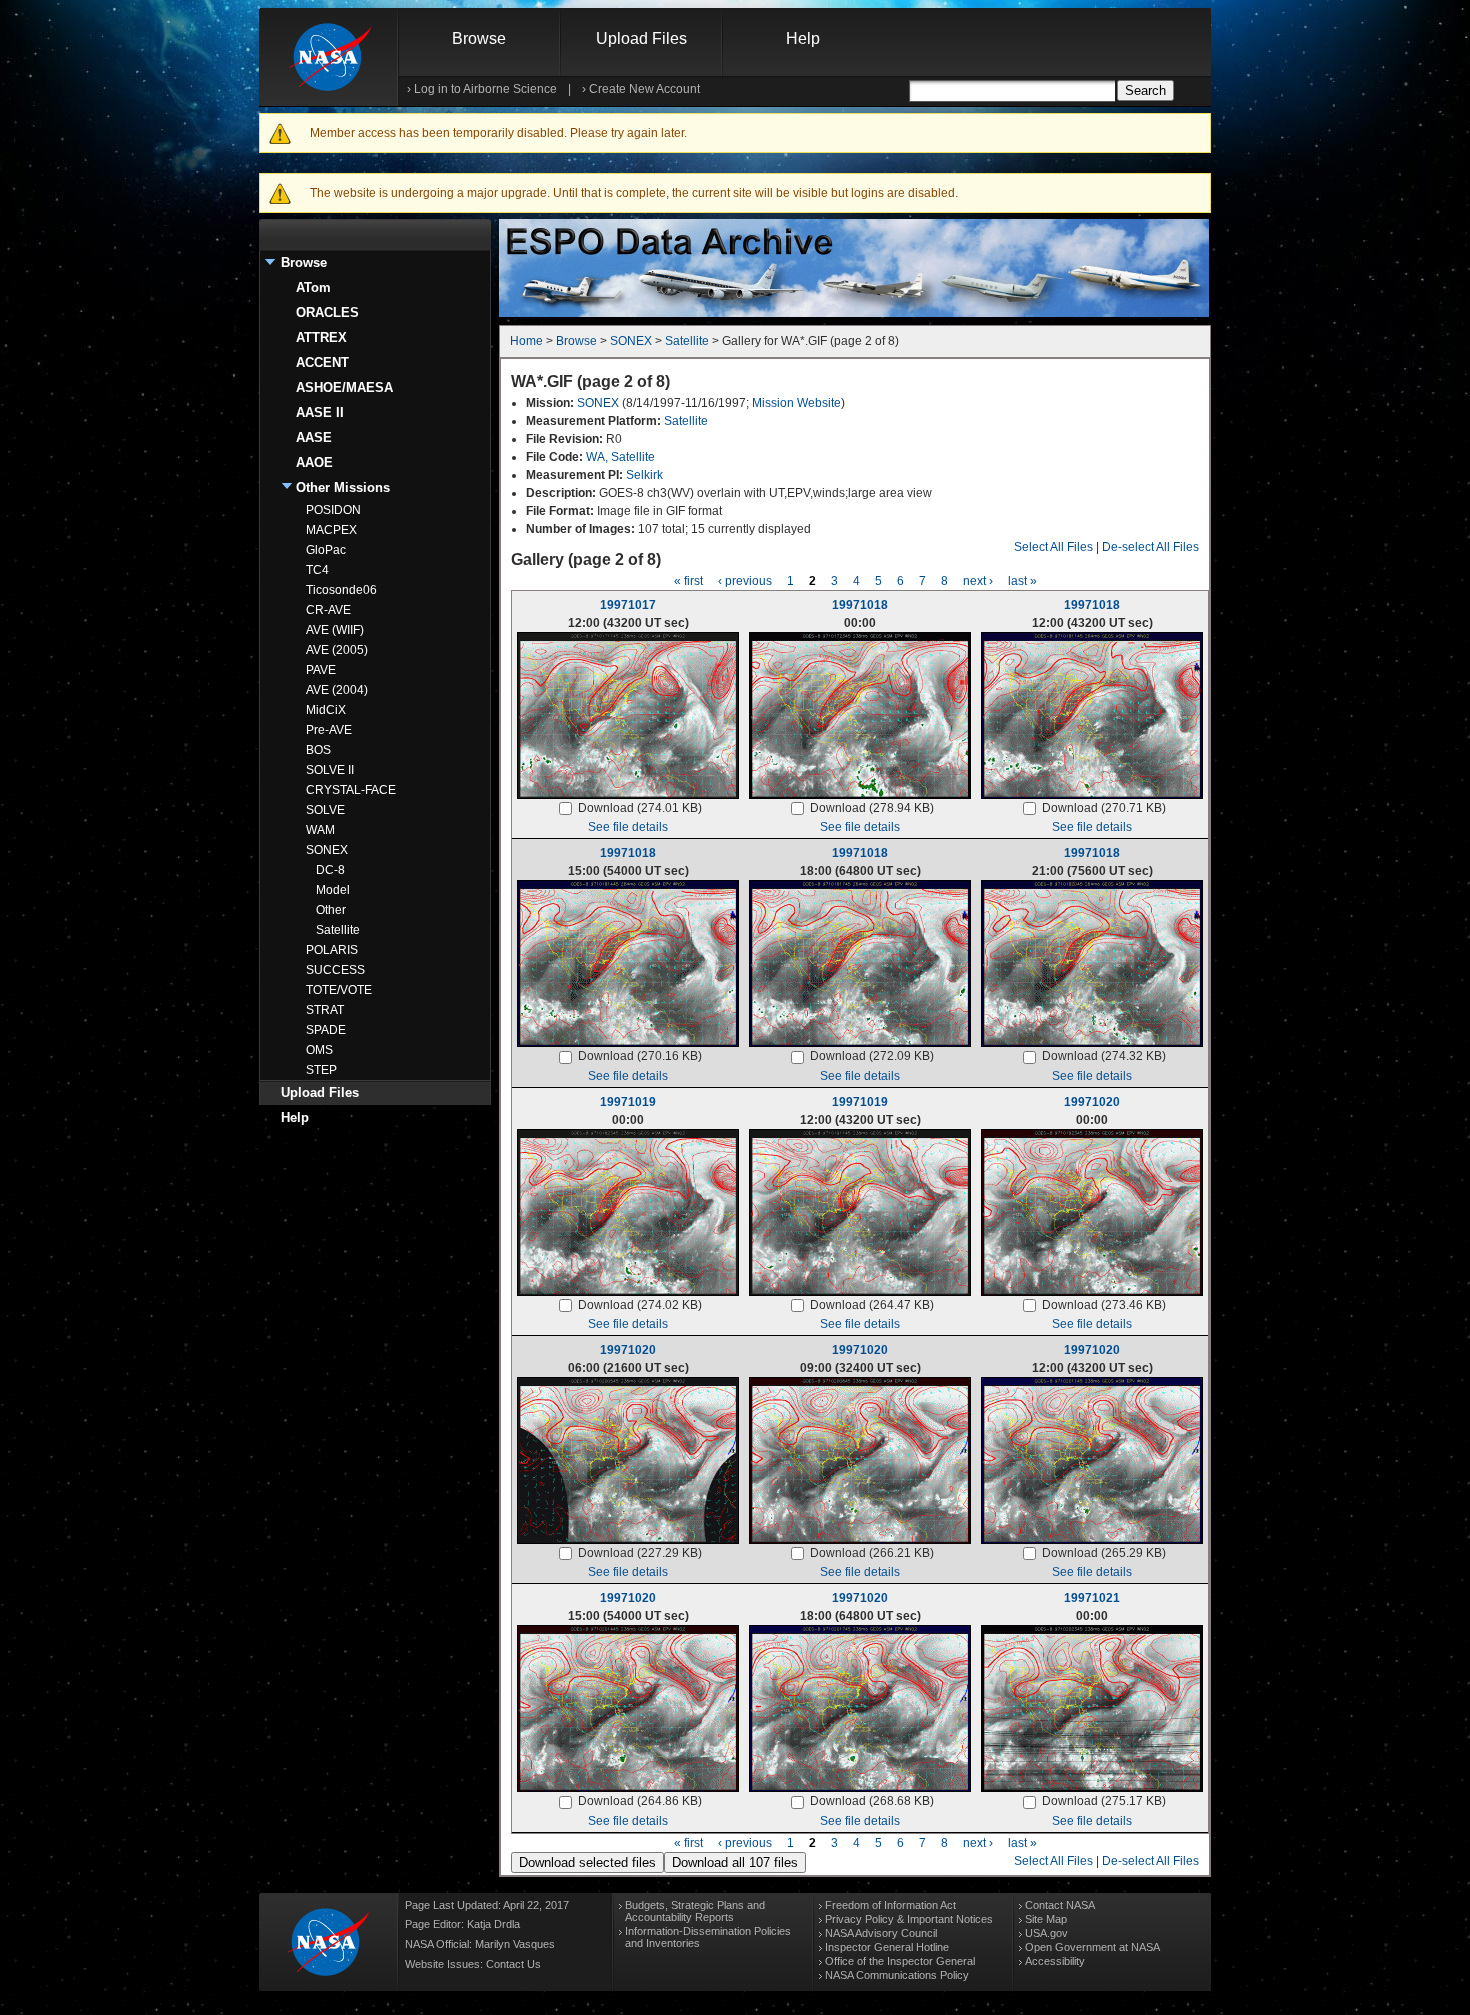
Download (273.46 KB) (1104, 1305)
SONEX (327, 850)
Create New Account (644, 89)
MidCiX (326, 710)
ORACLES (327, 312)
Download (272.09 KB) (872, 1056)
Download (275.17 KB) (1104, 1801)
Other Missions (343, 487)
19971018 (860, 605)
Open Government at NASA (1092, 1947)
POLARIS (332, 950)
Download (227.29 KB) (640, 1553)
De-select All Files (1150, 547)
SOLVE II (330, 770)
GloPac (326, 550)
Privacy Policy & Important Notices (909, 1919)
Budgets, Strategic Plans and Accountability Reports (695, 1911)
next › (978, 581)
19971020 (1092, 1102)
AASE (314, 437)
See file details (628, 827)
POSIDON (333, 510)
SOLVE (325, 810)
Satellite (338, 930)
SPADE (326, 1030)
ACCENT (322, 362)
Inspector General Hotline (887, 1947)
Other (331, 910)
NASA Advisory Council (881, 1933)
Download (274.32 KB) (1104, 1056)
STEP (321, 1070)
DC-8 (330, 870)
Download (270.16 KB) (640, 1056)
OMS (319, 1050)
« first (688, 581)
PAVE (321, 670)
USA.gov (1046, 1933)
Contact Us (513, 1964)
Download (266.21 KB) (872, 1553)
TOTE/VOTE (339, 990)
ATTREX (321, 337)
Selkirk (644, 475)
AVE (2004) (337, 690)
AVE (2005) (337, 650)
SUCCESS (335, 970)
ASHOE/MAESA (344, 387)
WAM (320, 830)
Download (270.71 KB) (1104, 808)
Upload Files (641, 38)
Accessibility (1055, 1961)
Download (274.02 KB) (640, 1305)
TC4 (317, 570)
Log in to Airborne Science (485, 89)
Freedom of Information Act (890, 1905)
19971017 (628, 605)
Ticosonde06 (341, 590)
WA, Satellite (620, 457)
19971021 (1092, 1598)
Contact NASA (1060, 1905)
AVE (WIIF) (335, 630)
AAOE (314, 462)
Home (526, 341)
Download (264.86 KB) (640, 1801)
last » (1022, 581)
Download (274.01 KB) (640, 808)
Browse (479, 38)
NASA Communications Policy (897, 1975)
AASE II (320, 412)
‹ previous (745, 581)
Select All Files (1053, 547)
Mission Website (796, 403)
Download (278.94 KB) (872, 808)
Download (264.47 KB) (872, 1305)
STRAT (325, 1010)
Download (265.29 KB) (1104, 1553)
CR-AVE (328, 610)
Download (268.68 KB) (872, 1801)
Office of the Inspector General (900, 1961)
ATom (313, 287)
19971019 (628, 1102)
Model (333, 890)
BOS (318, 750)
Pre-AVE (329, 730)
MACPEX (331, 530)
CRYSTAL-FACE (351, 790)
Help (803, 38)
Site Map (1046, 1919)
